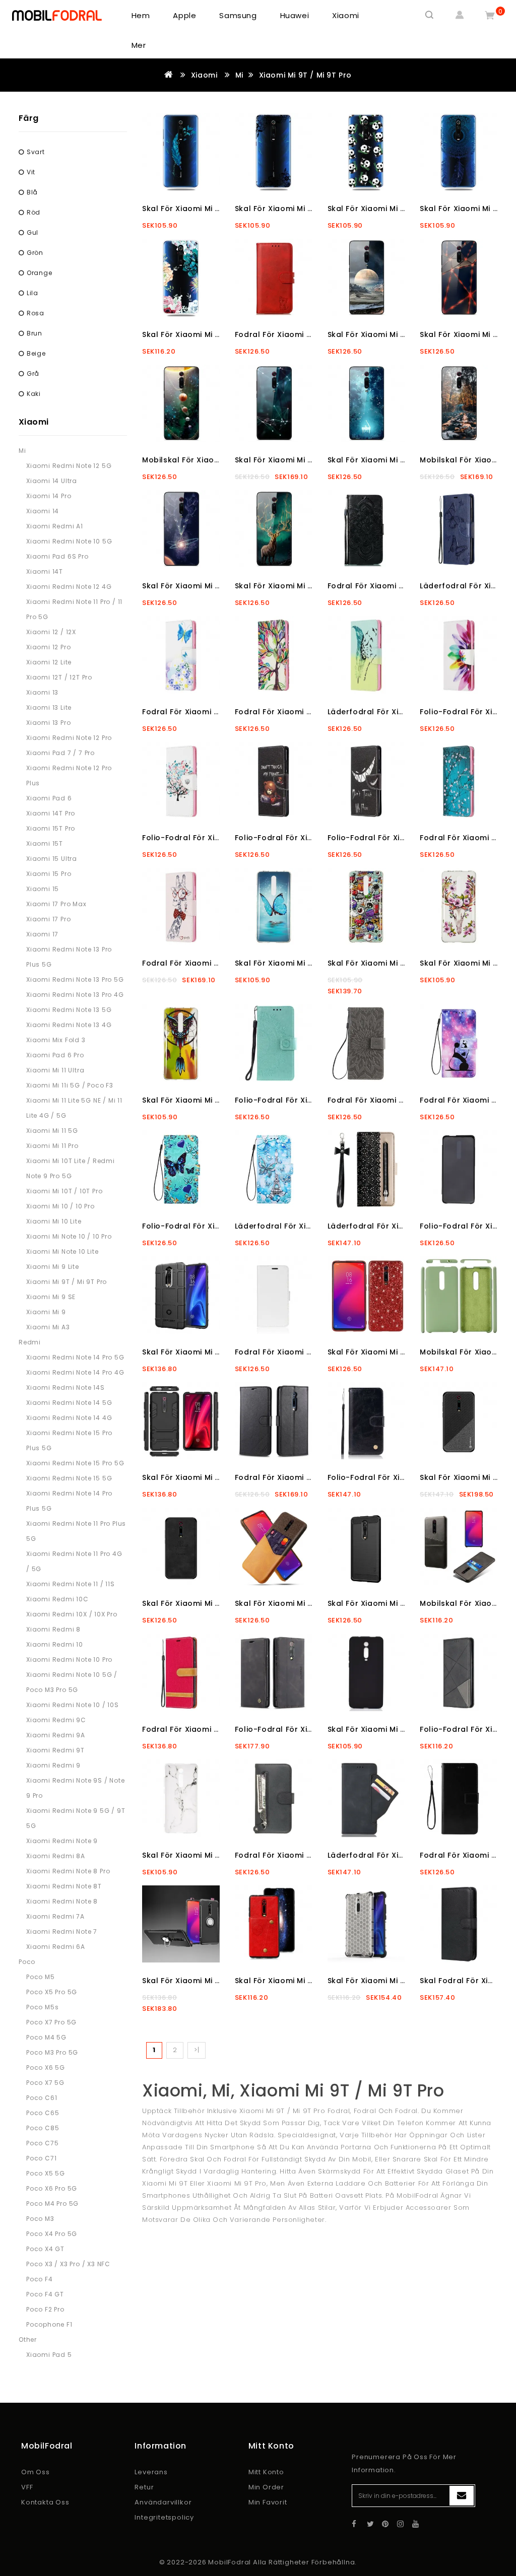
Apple (184, 15)
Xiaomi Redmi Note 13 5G (69, 1010)
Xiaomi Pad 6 (49, 798)
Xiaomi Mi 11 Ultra (55, 1070)
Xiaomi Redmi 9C (56, 1720)
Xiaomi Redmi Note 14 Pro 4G (75, 1372)
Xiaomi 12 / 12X (51, 632)
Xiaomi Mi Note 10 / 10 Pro (69, 1236)
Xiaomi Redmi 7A (55, 1916)
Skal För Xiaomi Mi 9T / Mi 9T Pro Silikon (404, 1729)
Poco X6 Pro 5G (52, 2188)
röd (34, 212)
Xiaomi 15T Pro (51, 828)
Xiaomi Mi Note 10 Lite (62, 1251)
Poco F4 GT (45, 2294)
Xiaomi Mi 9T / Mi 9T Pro (305, 75)
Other (28, 2340)
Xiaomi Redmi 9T (55, 1750)
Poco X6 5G (46, 2067)
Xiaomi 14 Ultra (52, 481)
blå (32, 192)
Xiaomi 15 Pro (49, 874)
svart (36, 152)
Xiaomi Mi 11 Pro (52, 1146)
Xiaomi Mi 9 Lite (53, 1267)
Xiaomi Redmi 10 (55, 1644)
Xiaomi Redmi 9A (56, 1735)
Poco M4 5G (46, 2037)
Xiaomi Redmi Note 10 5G (69, 541)
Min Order (266, 2487)
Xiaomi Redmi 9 (53, 1765)
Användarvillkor (163, 2502)
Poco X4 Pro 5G (52, 2234)
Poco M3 (40, 2219)
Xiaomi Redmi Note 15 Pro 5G (75, 1463)
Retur (144, 2487)
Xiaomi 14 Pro (49, 496)
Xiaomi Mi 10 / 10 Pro (60, 1206)
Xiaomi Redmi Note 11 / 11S (71, 1584)
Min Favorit (268, 2502)
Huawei (295, 15)
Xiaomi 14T (45, 571)
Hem (141, 15)
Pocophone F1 (49, 2324)
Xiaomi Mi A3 (48, 1327)
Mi (239, 75)
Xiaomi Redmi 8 (53, 1629)
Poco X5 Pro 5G (52, 1992)
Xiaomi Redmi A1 (55, 526)
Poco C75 (42, 2143)
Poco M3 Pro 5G (52, 2052)
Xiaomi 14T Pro (51, 813)
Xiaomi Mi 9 (46, 1312)
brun (35, 333)
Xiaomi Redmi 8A (56, 1856)
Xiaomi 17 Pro (48, 919)
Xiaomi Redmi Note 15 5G (69, 1478)
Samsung (238, 15)
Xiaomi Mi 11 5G (52, 1131)
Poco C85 (43, 2128)
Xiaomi (346, 15)
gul (33, 232)
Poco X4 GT (45, 2249)
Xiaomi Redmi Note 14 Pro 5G (75, 1357)
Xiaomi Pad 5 (49, 2355)
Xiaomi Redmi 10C (57, 1599)
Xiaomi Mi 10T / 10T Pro (64, 1191)
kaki (34, 394)
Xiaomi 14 (43, 511)
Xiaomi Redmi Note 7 (62, 1931)
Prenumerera (462, 2496)
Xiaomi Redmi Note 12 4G (69, 587)
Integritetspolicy (164, 2517)
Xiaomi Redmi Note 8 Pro (68, 1871)
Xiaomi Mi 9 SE (51, 1297)
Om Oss (36, 2472)
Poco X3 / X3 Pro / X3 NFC (68, 2264)
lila (33, 293)
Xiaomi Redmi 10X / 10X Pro (72, 1614)
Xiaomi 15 (43, 889)
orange (40, 273)
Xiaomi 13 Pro (48, 723)
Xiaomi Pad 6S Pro (57, 556)
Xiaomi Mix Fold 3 (56, 1040)
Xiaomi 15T (45, 843)
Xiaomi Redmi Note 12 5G (69, 466)
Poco (27, 1962)
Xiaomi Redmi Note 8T (64, 1886)
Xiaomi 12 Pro (48, 647)
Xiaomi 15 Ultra (52, 859)
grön (35, 253)
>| (197, 2050)
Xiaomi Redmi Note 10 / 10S (73, 1705)
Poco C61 (42, 2098)
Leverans (151, 2472)
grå (33, 374)
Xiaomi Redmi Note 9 (62, 1841)
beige (36, 353)
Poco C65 (43, 2113)
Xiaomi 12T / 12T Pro (59, 677)
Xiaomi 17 (42, 934)
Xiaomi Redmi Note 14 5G (69, 1403)
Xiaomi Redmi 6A (56, 1947)
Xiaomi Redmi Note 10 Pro (69, 1659)
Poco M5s (42, 2007)
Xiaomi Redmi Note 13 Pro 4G (75, 995)
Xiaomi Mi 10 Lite (54, 1221)
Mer (139, 45)
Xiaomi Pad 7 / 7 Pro (60, 753)
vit (31, 172)
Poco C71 (41, 2158)
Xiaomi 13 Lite (49, 707)
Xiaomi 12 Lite (49, 662)
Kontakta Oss (45, 2502)
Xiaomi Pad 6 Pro (55, 1055)
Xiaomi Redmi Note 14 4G (69, 1418)
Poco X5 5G (46, 2173)
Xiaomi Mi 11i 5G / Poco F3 (70, 1085)
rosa (36, 313)
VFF (27, 2487)
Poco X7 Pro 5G (51, 2022)
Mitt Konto (266, 2472)
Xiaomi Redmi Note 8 (62, 1901)
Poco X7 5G (45, 2083)
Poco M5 (41, 1977)
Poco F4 (40, 2279)
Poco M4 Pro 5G (52, 2204)
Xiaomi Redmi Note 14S (66, 1387)
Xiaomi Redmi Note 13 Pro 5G (75, 979)
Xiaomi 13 (42, 692)
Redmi (30, 1342)
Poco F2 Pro (45, 2309)
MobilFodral (230, 2562)
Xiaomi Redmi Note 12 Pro (69, 738)
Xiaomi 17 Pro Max (56, 904)
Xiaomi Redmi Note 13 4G (69, 1025)
